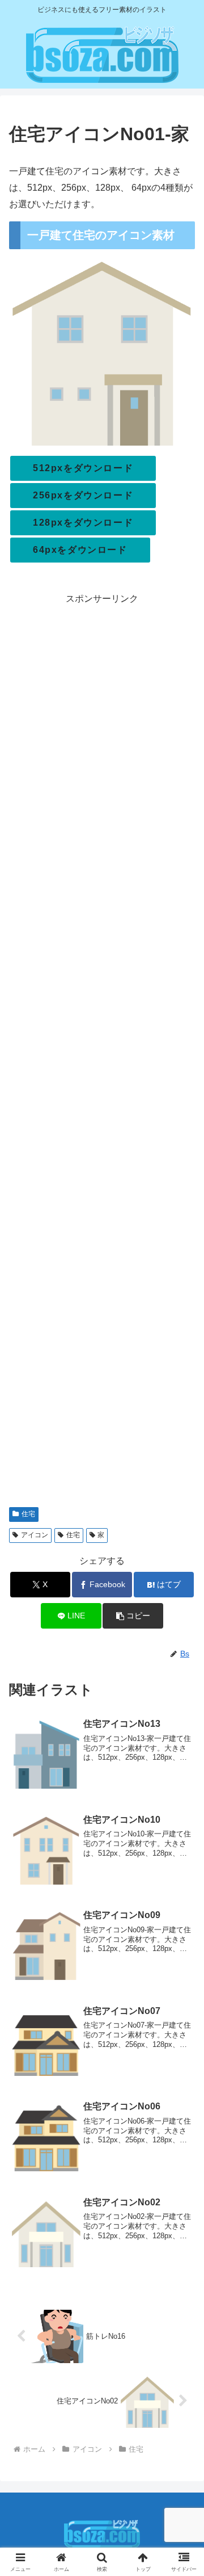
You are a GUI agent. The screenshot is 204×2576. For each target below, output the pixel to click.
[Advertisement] (102, 1052)
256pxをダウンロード (83, 495)
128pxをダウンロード (83, 523)
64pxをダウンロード (80, 550)
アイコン (35, 1535)
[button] (133, 1616)
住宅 (28, 1514)
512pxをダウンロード (83, 468)
